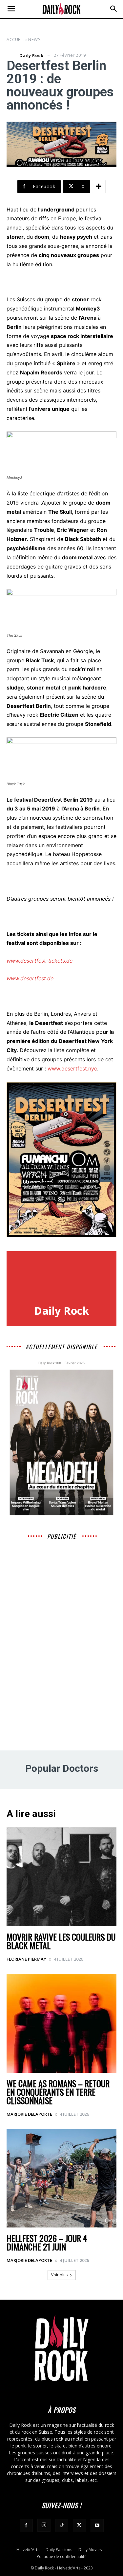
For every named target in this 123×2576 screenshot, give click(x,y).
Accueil (15, 39)
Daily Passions (59, 2550)
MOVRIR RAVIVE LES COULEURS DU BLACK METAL (61, 1941)
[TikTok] (62, 2526)
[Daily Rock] (12, 55)
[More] (99, 187)
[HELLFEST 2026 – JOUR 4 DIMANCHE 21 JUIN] (61, 2178)
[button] (11, 9)
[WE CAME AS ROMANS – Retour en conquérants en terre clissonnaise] (61, 2023)
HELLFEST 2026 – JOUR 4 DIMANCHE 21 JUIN (47, 2242)
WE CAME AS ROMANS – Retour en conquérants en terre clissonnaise (58, 2092)
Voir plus (59, 2275)
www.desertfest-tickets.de (40, 961)
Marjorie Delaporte (29, 2114)
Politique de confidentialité (62, 2556)
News (34, 39)
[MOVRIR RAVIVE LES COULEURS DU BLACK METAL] (61, 1877)
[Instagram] (44, 2525)
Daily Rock (31, 56)
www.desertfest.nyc (72, 1068)
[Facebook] (26, 2526)
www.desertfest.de (30, 978)
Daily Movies (90, 2550)
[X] (79, 2526)
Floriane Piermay (26, 1959)
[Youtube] (97, 2526)
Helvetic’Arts (28, 2550)
